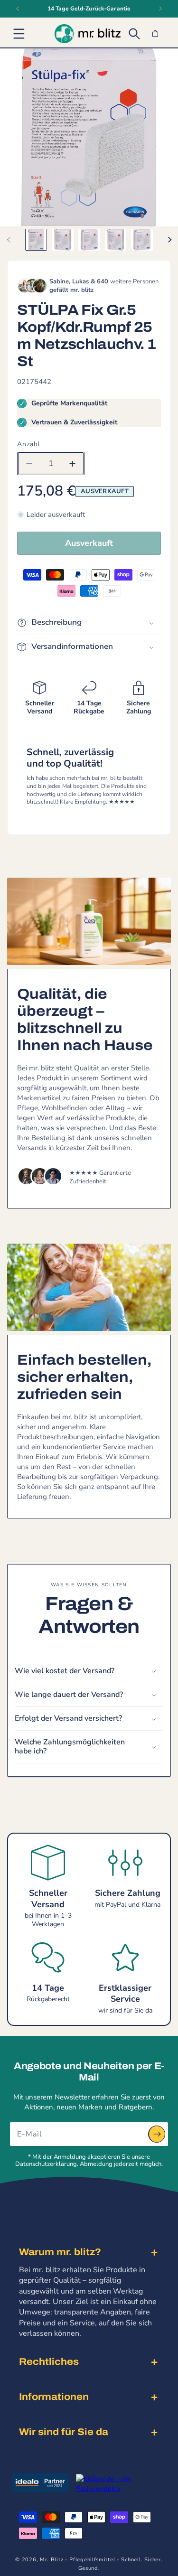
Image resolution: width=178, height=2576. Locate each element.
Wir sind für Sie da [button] (64, 2432)
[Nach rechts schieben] (169, 240)
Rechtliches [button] (49, 2361)
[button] (19, 34)
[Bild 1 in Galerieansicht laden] (36, 240)
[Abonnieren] (157, 2134)
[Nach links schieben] (9, 240)
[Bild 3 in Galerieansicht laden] (89, 240)
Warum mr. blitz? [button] (60, 2252)
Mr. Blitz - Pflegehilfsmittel (77, 2560)
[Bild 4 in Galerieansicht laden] (116, 240)
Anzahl (29, 444)
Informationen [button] (54, 2397)
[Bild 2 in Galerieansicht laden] (63, 240)
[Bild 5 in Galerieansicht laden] (142, 240)
